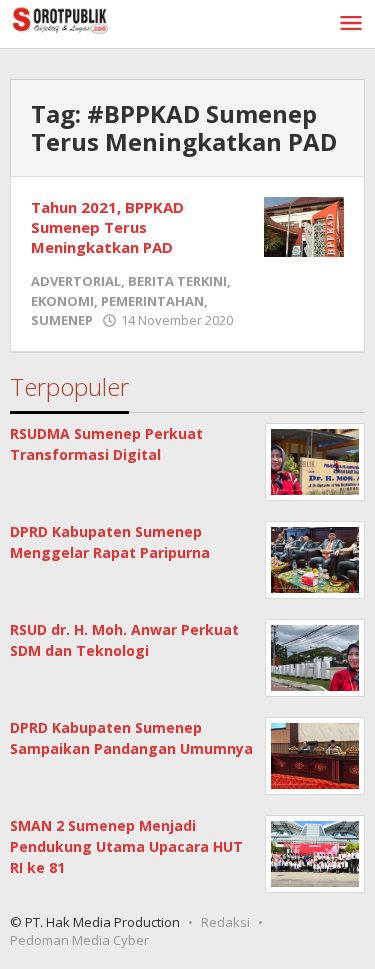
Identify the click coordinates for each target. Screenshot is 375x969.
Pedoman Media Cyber (79, 940)
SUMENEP (62, 320)
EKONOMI (62, 301)
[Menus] (351, 24)
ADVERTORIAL (76, 281)
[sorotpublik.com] (100, 18)
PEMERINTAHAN (152, 301)
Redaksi (225, 922)
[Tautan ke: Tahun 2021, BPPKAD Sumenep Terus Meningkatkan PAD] (304, 225)
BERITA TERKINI (177, 281)
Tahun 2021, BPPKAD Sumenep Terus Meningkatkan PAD (107, 227)
